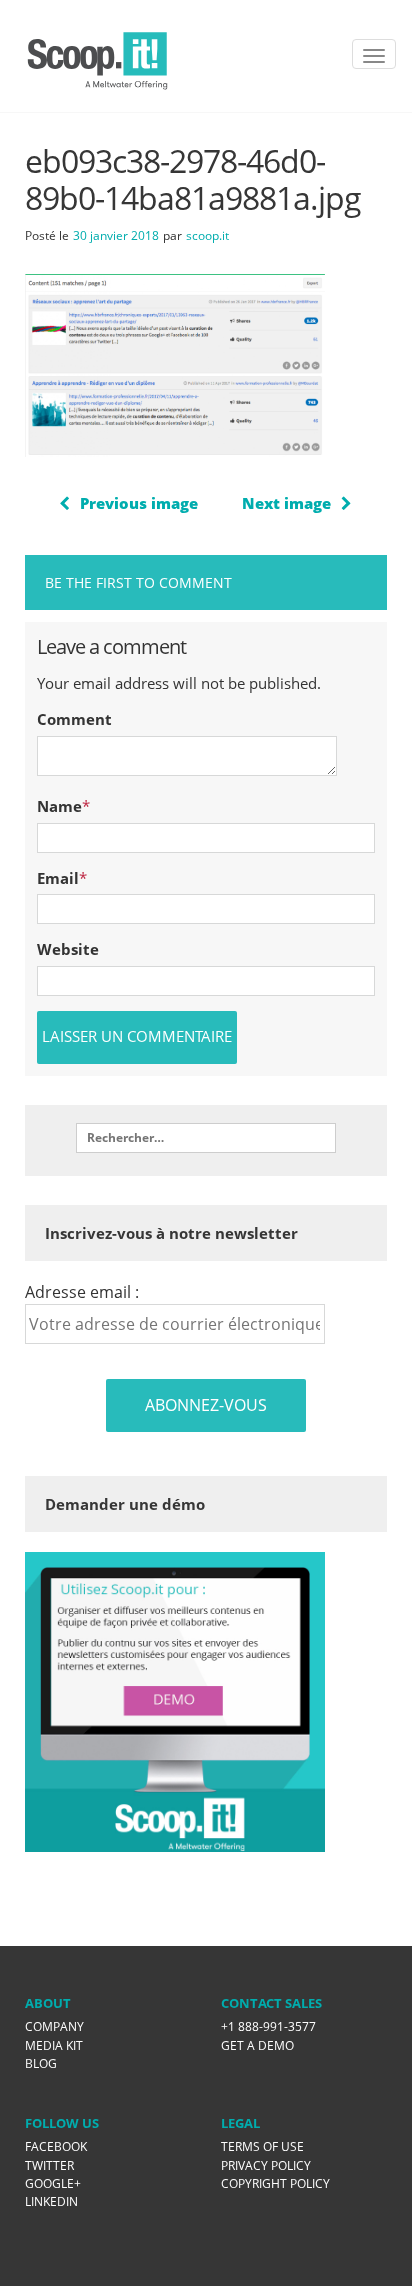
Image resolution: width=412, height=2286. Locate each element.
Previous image (139, 503)
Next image (286, 503)
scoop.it (207, 235)
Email (58, 878)
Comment (74, 719)
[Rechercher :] (206, 1138)
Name (59, 806)
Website (68, 949)
